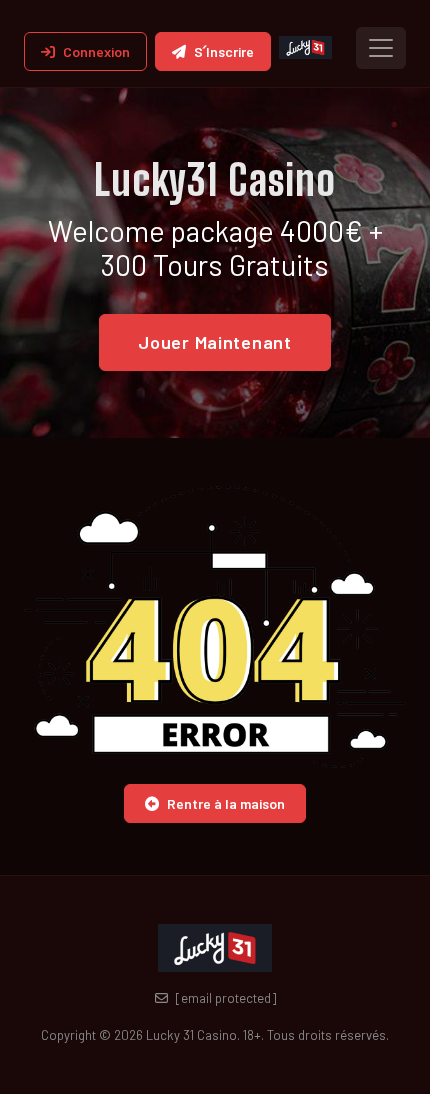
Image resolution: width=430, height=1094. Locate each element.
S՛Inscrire (224, 51)
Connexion (96, 51)
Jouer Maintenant (215, 342)
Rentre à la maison (226, 803)
